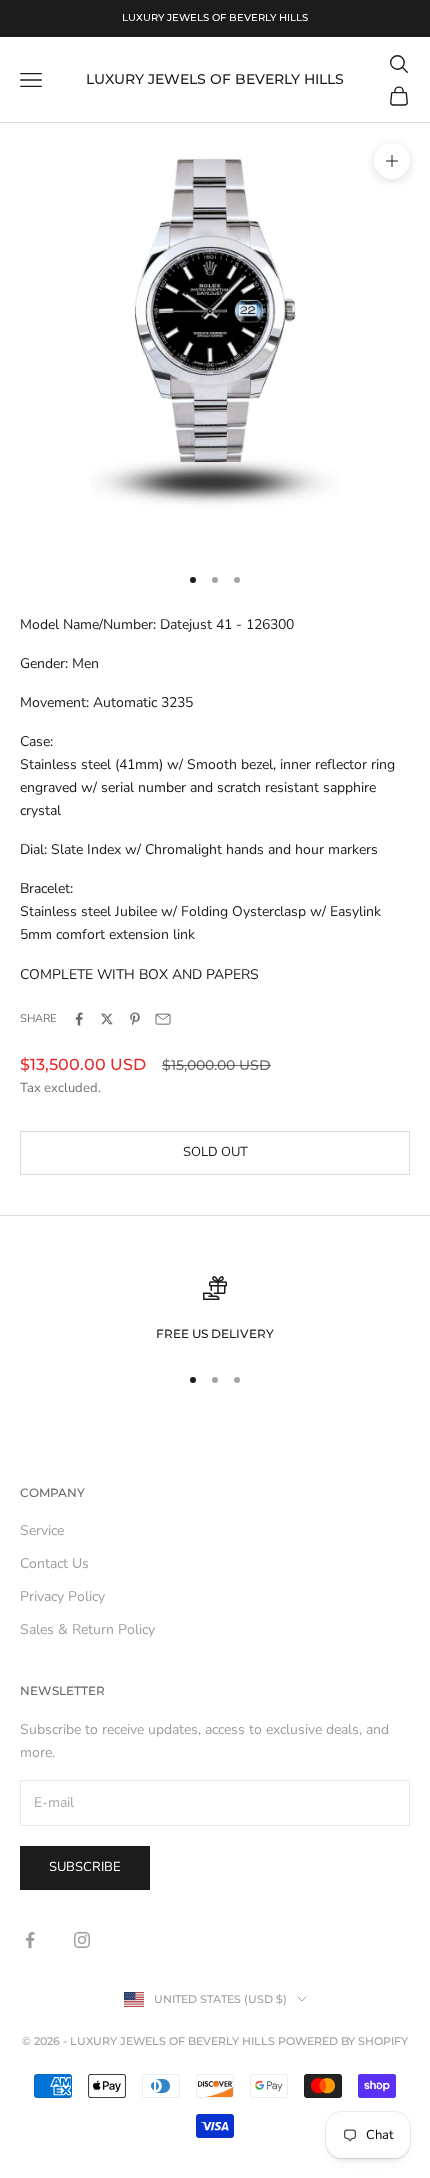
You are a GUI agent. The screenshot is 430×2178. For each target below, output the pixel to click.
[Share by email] (163, 1019)
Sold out (215, 1152)
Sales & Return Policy (87, 1629)
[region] (215, 1310)
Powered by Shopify (343, 2041)
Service (42, 1530)
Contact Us (54, 1563)
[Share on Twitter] (107, 1019)
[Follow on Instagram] (82, 1940)
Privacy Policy (62, 1596)
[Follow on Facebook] (30, 1940)
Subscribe (85, 1867)
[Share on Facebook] (79, 1019)
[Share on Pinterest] (135, 1019)
